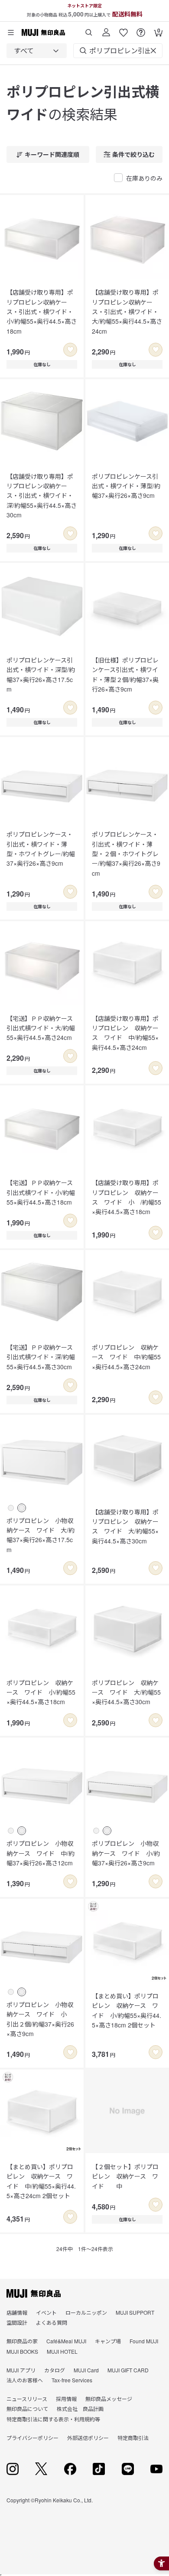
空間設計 (17, 2322)
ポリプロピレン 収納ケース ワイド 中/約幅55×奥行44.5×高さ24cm (126, 1357)
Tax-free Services (72, 2380)
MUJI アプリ (21, 2370)
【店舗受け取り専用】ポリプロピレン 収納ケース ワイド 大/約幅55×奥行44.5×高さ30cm (125, 1526)
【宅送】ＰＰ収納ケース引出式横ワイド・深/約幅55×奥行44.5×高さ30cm (41, 1357)
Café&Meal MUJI (66, 2341)
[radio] (11, 1508)
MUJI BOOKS (22, 2351)
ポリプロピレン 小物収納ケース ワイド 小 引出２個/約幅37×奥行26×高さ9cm (40, 2019)
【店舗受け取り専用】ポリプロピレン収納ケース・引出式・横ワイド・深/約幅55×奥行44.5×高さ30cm (42, 496)
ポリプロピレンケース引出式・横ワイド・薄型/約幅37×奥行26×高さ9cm (126, 486)
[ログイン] (106, 29)
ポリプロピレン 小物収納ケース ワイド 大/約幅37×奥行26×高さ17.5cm (41, 1535)
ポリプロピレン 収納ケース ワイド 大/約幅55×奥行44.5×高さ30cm (126, 1692)
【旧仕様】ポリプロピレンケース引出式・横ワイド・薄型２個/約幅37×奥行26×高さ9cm (125, 674)
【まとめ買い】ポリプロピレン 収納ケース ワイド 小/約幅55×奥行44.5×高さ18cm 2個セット (127, 2010)
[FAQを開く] (141, 29)
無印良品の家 (22, 2341)
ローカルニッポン (86, 2312)
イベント (46, 2312)
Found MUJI (144, 2341)
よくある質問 (52, 2322)
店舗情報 (17, 2312)
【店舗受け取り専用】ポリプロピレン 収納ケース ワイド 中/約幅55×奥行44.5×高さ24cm (125, 1033)
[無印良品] (34, 2293)
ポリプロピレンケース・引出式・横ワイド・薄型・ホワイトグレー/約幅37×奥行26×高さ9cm (41, 849)
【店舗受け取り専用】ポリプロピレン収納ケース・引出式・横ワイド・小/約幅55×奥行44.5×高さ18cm (42, 312)
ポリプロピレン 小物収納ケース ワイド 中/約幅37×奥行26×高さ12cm (41, 1853)
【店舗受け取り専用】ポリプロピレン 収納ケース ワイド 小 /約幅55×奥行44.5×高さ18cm (127, 1197)
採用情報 (66, 2399)
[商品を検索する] (89, 29)
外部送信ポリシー (88, 2438)
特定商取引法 (133, 2438)
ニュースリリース (27, 2399)
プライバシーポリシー (32, 2438)
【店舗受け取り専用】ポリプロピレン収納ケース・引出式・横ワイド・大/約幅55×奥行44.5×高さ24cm (127, 312)
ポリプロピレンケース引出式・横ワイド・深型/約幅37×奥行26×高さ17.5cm (41, 674)
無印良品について (27, 2409)
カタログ (55, 2370)
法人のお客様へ (25, 2380)
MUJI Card (86, 2370)
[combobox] (37, 51)
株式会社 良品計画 (80, 2409)
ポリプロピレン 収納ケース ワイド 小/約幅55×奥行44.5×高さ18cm (41, 1692)
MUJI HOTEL (62, 2351)
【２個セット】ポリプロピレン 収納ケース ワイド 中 (125, 2176)
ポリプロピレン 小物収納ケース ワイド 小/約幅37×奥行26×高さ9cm (126, 1853)
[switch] (70, 350)
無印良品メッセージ (109, 2399)
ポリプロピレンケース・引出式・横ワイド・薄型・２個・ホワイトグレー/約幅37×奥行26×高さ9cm (126, 854)
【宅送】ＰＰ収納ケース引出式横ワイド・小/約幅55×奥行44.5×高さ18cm (41, 1192)
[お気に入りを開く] (123, 29)
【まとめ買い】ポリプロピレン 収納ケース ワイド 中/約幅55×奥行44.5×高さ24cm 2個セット (41, 2181)
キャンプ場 (108, 2341)
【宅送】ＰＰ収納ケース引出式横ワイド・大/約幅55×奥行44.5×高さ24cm (41, 1028)
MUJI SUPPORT (135, 2312)
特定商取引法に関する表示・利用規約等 (53, 2419)
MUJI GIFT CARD (128, 2370)
